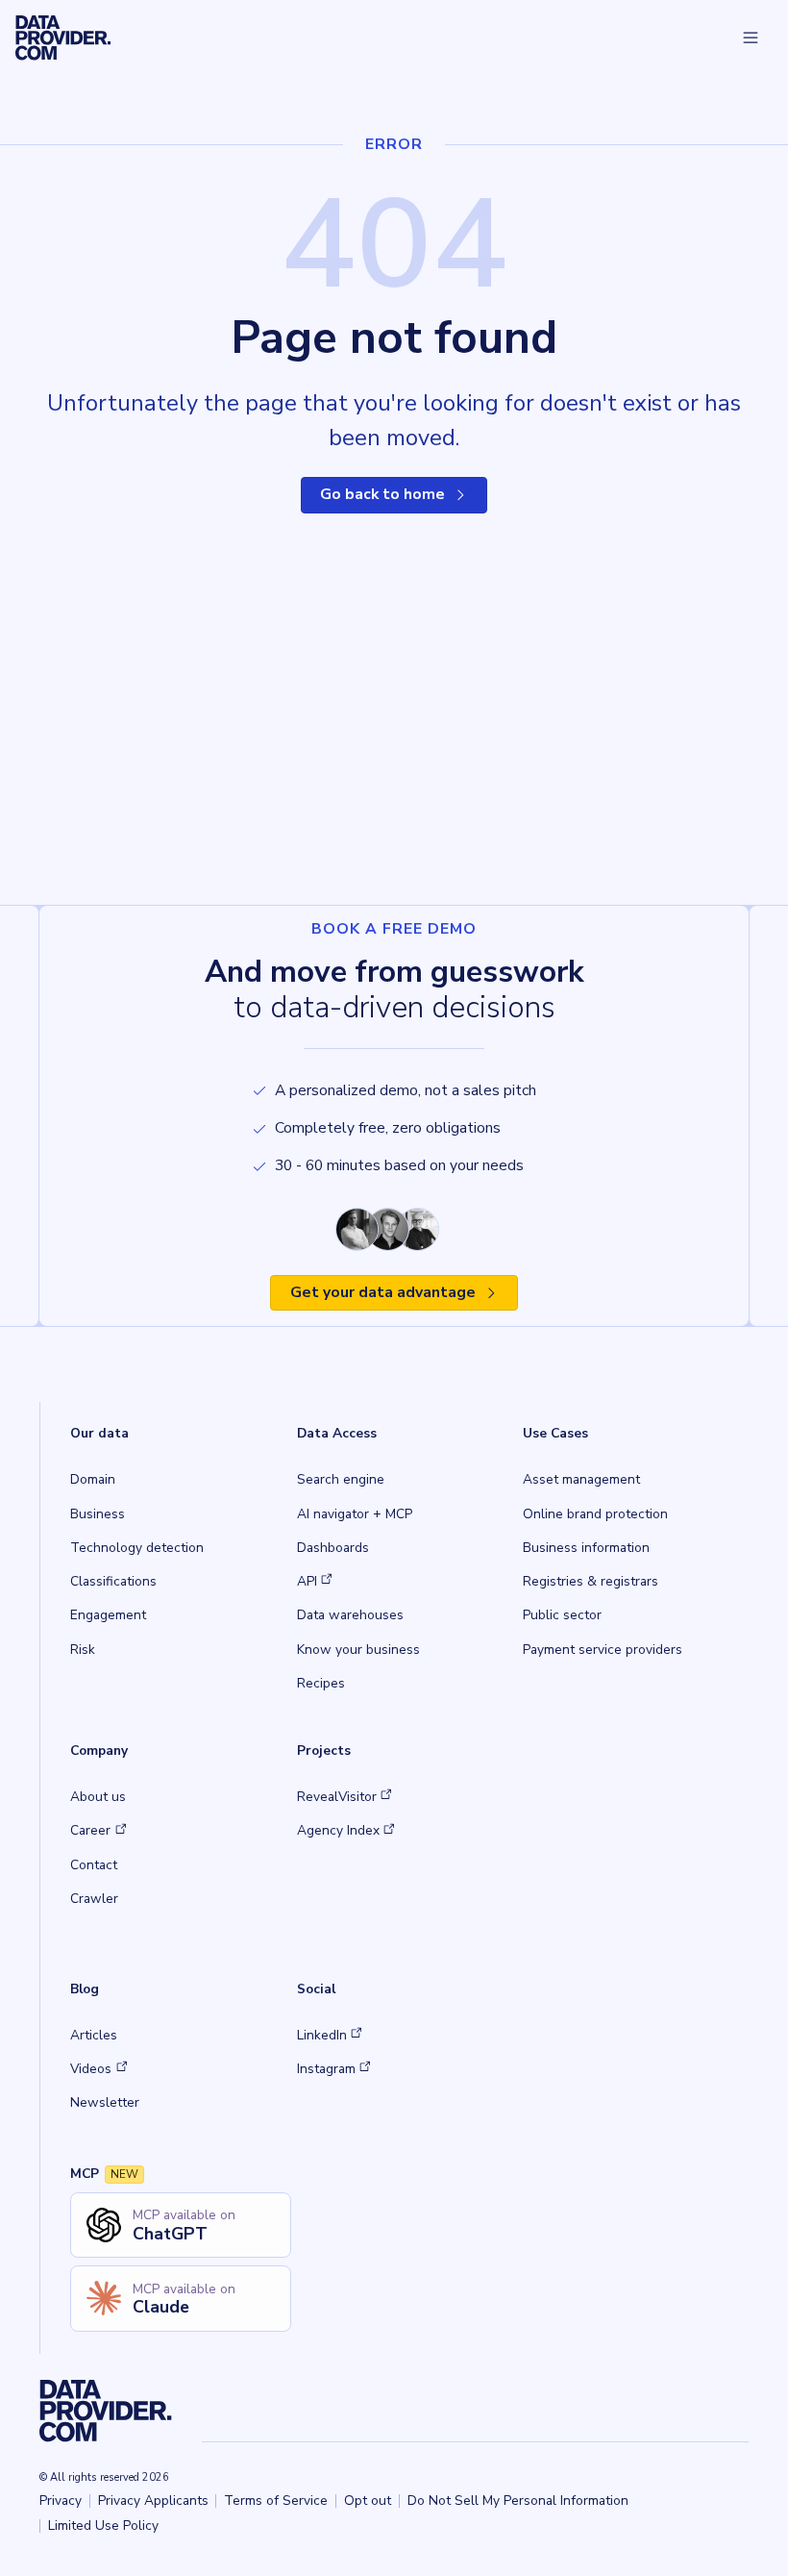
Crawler (94, 1899)
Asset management (581, 1479)
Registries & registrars (591, 1581)
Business (98, 1514)
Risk (83, 1650)
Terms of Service (276, 2501)
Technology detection (137, 1548)
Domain (93, 1479)
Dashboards (333, 1548)
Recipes (321, 1683)
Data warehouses (350, 1615)
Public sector (562, 1615)
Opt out (368, 2501)
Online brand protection (595, 1514)
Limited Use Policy (103, 2526)
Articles (94, 2035)
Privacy (61, 2501)
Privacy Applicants (153, 2501)
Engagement (108, 1615)
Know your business (358, 1650)
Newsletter (105, 2102)
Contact (94, 1865)
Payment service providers (603, 1650)
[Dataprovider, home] (63, 38)
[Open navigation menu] (750, 38)
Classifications (113, 1581)
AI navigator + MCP (355, 1514)
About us (98, 1797)
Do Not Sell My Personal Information (518, 2501)
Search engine (341, 1479)
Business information (586, 1548)
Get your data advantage (383, 1292)
